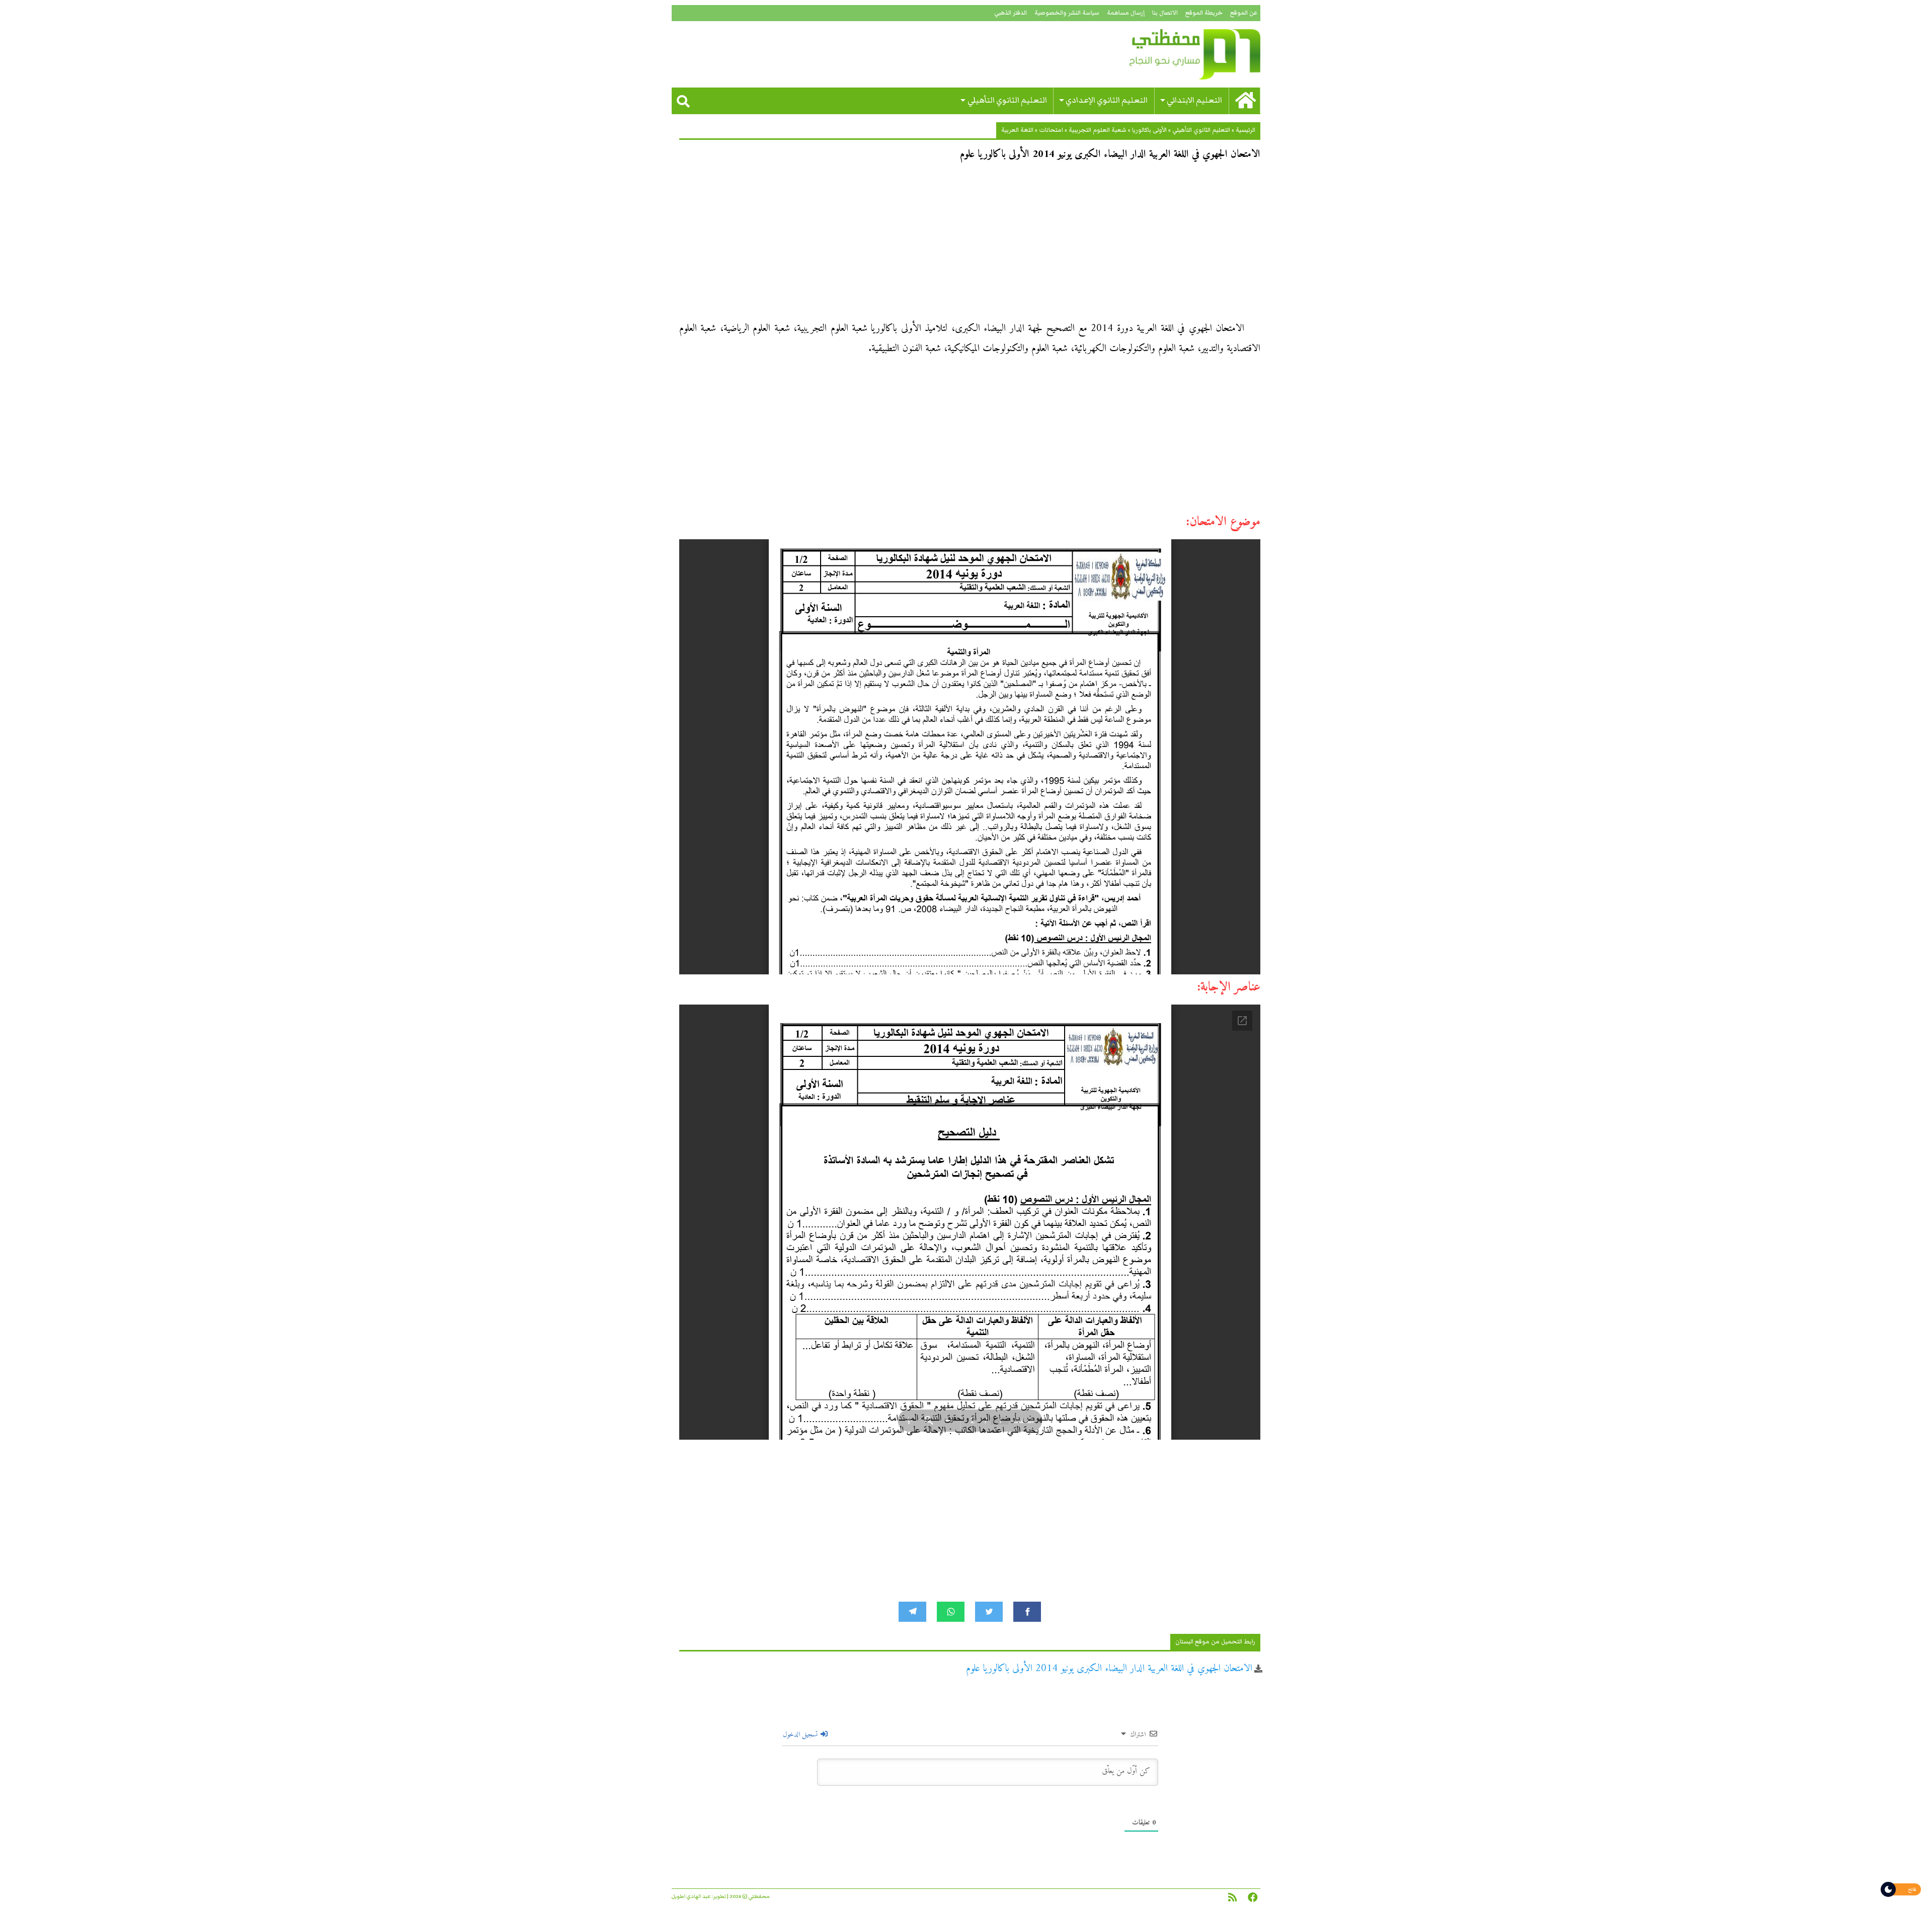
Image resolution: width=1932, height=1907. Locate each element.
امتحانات (1051, 130)
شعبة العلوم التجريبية (1098, 130)
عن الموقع (1244, 13)
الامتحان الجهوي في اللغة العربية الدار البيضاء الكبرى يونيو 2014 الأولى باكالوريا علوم (1109, 1669)
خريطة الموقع (1204, 13)
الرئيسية (1245, 130)
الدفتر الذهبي (1011, 13)
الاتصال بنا (1165, 13)
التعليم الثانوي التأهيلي (1007, 100)
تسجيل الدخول (801, 1735)
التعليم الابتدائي (1194, 100)
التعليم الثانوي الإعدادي (1107, 100)
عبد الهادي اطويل (691, 1896)
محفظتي (1166, 54)
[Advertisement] (970, 244)
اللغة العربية (1017, 130)
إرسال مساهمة (1126, 13)
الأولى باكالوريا (1149, 130)
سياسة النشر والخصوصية (1067, 13)
